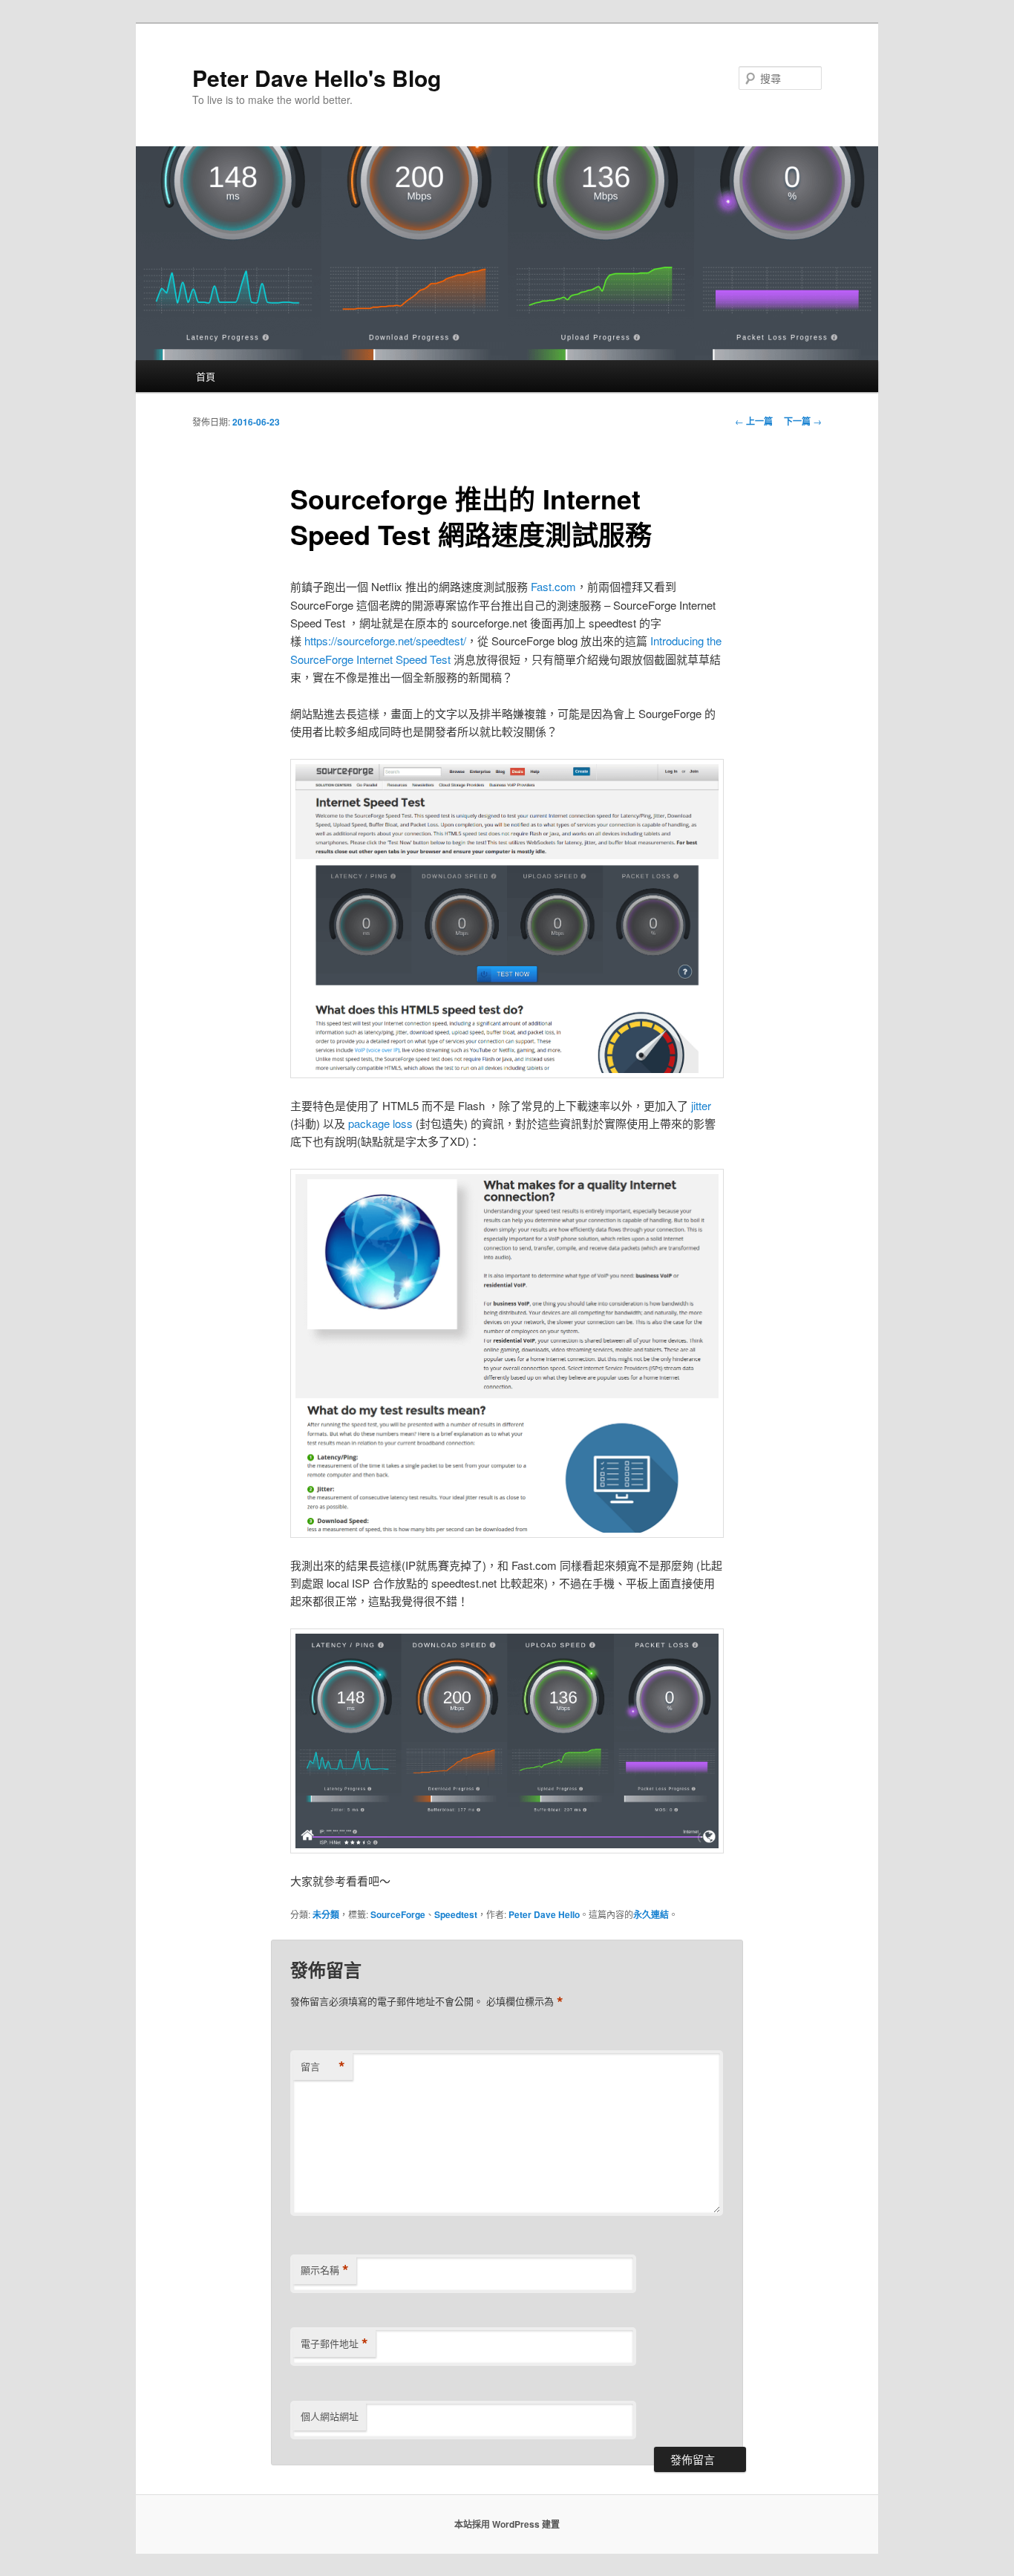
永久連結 (651, 1914)
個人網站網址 (330, 2416)
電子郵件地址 (334, 2344)
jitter (701, 1105)
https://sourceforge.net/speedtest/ (385, 640)
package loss (380, 1123)
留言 (323, 2067)
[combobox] (780, 78)
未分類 (326, 1914)
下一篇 (803, 421)
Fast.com (553, 586)
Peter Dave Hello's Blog (317, 78)
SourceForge (398, 1914)
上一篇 (754, 421)
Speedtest (456, 1914)
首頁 (206, 376)
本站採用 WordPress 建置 (507, 2524)
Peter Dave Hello (544, 1914)
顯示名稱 (325, 2270)
